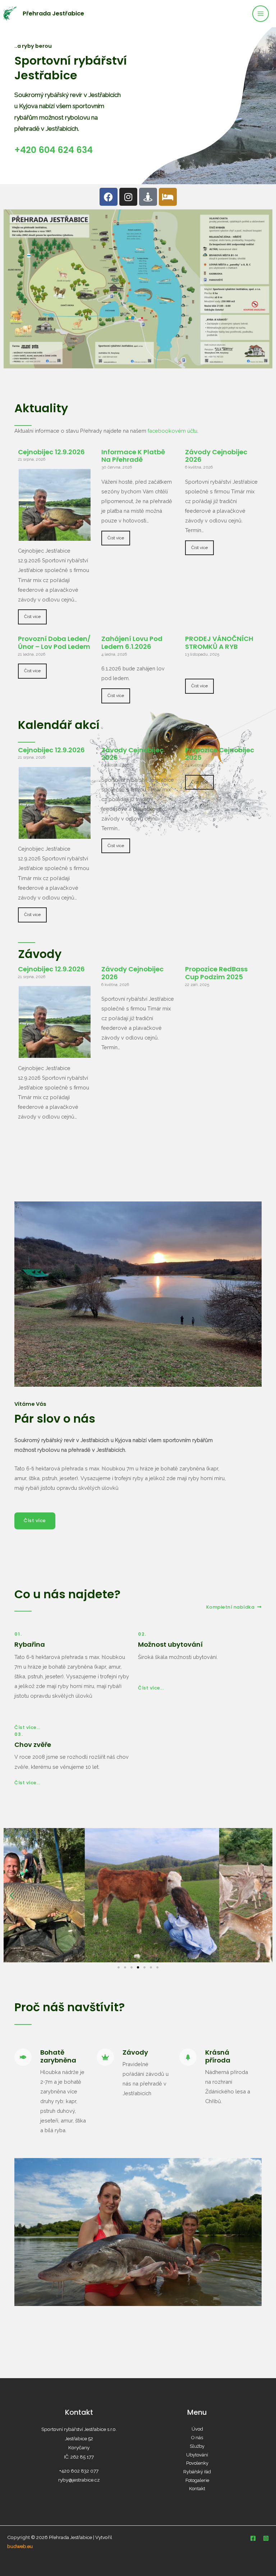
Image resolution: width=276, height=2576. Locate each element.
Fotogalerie (197, 2480)
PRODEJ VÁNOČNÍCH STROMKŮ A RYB (219, 643)
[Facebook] (253, 2538)
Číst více (32, 617)
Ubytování (197, 2455)
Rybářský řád (197, 2472)
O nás (197, 2438)
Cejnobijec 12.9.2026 (51, 452)
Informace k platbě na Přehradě (133, 456)
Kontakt (197, 2489)
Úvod (197, 2429)
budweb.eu (20, 2546)
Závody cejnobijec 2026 (216, 456)
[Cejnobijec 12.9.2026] (55, 536)
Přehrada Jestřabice (53, 13)
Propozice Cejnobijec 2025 (220, 754)
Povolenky (197, 2463)
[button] (12, 1895)
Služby (197, 2446)
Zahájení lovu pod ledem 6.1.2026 (132, 643)
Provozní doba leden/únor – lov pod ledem (54, 643)
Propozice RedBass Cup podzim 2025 (216, 973)
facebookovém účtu (172, 431)
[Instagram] (266, 2538)
